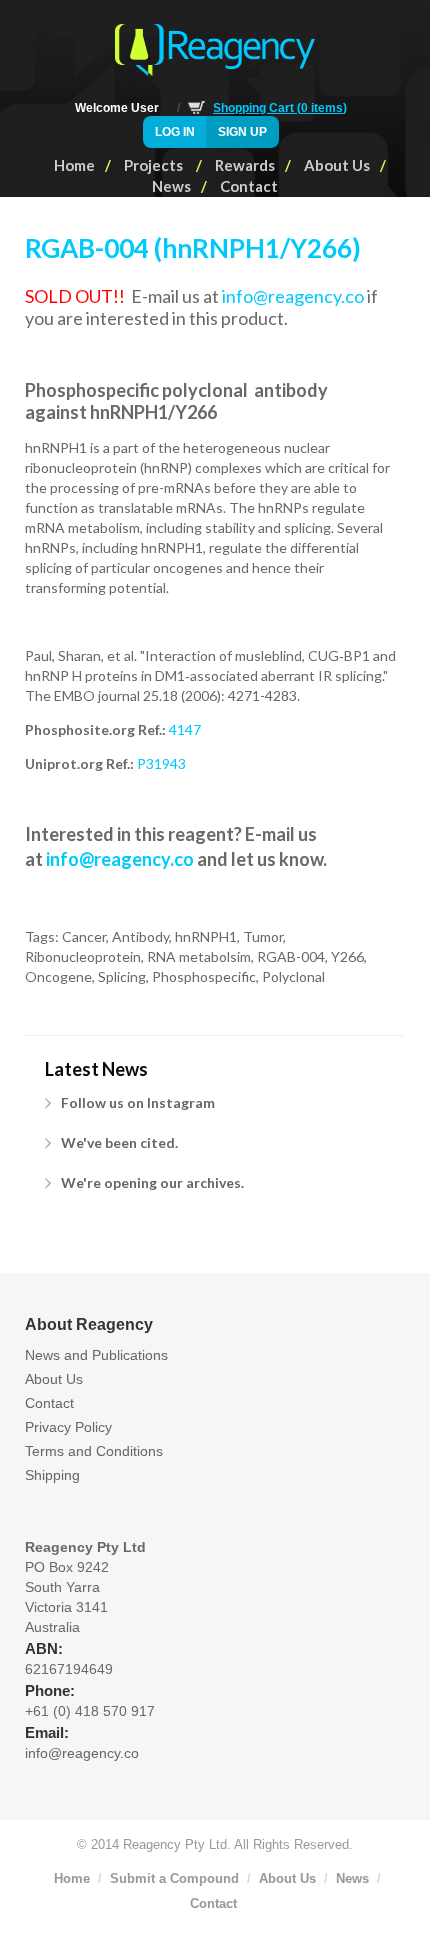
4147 (185, 729)
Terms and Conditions (94, 1451)
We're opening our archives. (152, 1182)
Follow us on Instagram (138, 1102)
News (171, 186)
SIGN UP (242, 132)
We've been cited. (119, 1142)
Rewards (245, 165)
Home (74, 165)
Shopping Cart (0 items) (280, 108)
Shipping (52, 1475)
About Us (337, 165)
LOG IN (175, 132)
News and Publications (96, 1355)
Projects (155, 165)
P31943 (161, 763)
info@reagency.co (293, 296)
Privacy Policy (68, 1427)
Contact (249, 186)
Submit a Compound (174, 1878)
